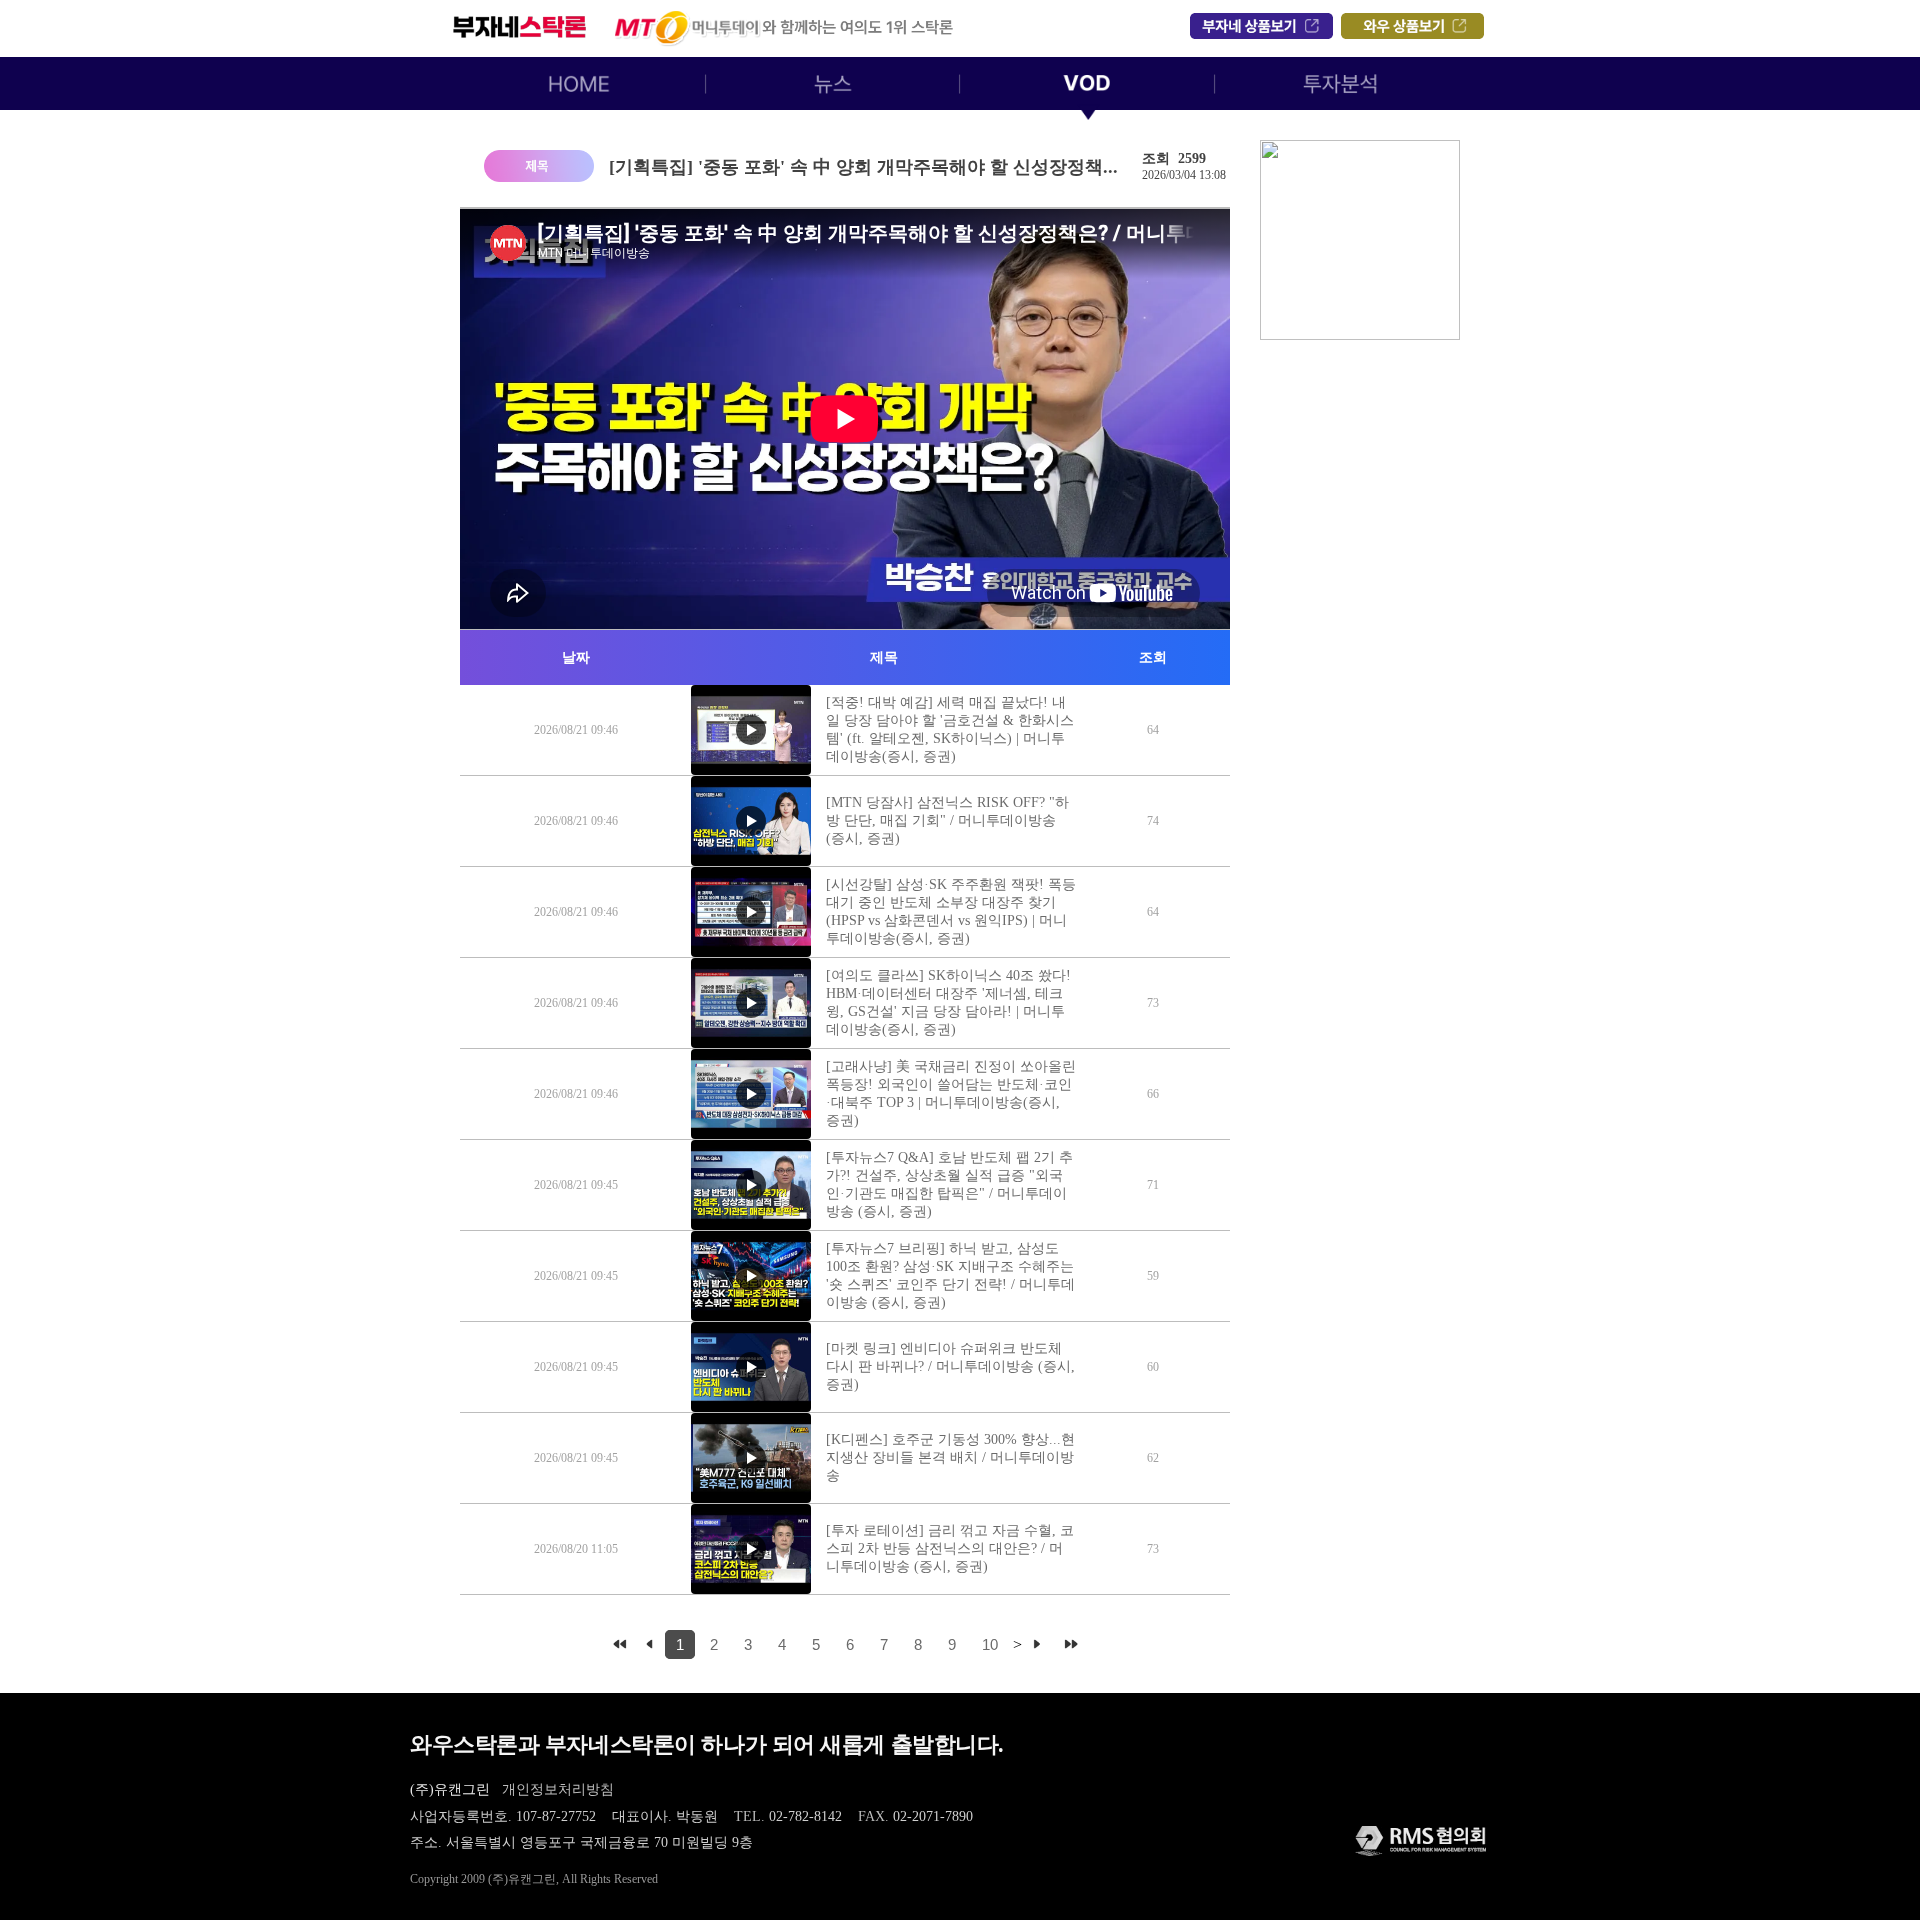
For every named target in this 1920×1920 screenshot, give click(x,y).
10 (990, 1644)
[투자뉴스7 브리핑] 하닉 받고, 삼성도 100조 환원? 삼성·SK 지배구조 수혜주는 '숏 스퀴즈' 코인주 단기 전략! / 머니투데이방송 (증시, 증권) (950, 1275)
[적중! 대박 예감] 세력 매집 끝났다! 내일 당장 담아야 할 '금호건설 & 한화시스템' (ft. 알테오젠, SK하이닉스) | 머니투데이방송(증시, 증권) (950, 729)
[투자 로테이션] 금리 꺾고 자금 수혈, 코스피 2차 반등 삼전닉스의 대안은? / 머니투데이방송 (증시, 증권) (950, 1548)
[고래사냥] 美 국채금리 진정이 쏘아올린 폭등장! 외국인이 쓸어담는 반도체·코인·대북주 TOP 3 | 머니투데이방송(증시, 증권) (951, 1093)
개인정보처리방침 (558, 1789)
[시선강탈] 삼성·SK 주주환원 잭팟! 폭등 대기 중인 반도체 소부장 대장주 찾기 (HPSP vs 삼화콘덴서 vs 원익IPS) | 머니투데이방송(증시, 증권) (951, 911)
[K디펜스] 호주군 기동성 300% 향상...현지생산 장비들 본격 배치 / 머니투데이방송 (950, 1457)
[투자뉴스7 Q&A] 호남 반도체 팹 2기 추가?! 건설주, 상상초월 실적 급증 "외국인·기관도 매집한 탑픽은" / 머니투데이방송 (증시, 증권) (949, 1184)
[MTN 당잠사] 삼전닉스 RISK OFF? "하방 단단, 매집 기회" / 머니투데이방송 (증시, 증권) (947, 820)
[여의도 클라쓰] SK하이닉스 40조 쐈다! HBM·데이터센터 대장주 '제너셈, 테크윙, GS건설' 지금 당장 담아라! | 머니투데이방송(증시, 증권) (948, 1002)
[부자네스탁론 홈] (965, 26)
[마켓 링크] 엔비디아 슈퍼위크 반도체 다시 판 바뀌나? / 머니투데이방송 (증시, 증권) (950, 1366)
